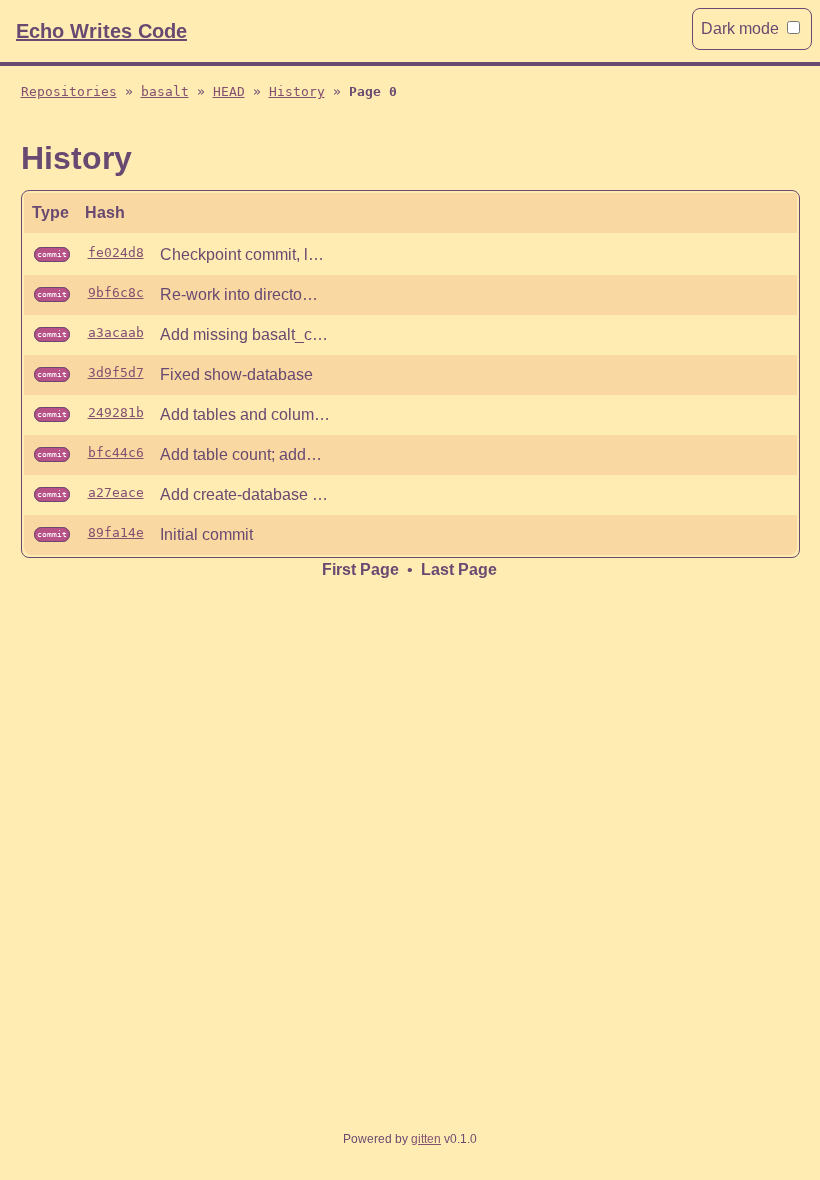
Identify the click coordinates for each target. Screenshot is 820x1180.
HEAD (229, 91)
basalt (165, 91)
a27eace (116, 492)
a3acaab (116, 332)
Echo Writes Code (101, 31)
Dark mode (740, 28)
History (297, 91)
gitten (426, 1139)
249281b (116, 412)
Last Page (459, 569)
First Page (360, 569)
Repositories (69, 91)
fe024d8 (116, 252)
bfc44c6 (116, 452)
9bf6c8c (116, 292)
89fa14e (116, 532)
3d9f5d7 (116, 372)
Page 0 (373, 91)
